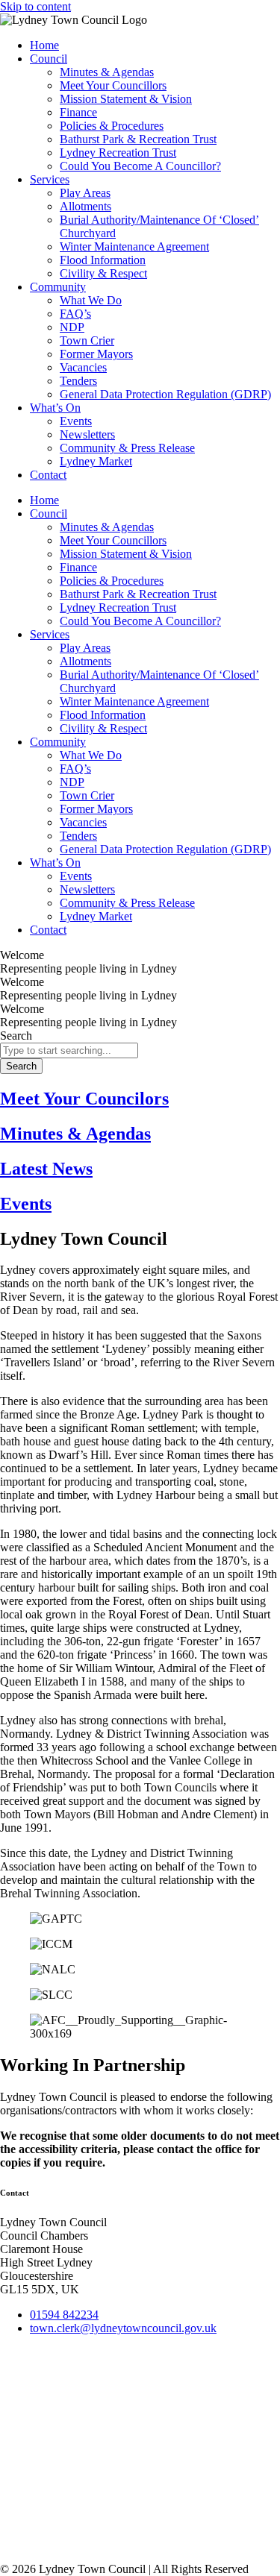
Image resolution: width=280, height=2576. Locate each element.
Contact (48, 475)
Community (58, 287)
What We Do (91, 300)
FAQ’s (75, 314)
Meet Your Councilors (84, 1099)
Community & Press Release (127, 448)
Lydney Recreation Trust (118, 153)
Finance (78, 112)
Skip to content (35, 6)
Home (44, 45)
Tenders (78, 381)
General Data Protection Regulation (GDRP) (165, 394)
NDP (72, 327)
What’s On (55, 408)
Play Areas (85, 193)
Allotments (85, 206)
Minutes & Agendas (107, 72)
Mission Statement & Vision (126, 99)
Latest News (46, 1169)
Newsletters (87, 434)
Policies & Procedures (112, 126)
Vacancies (83, 367)
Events (76, 421)
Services (50, 179)
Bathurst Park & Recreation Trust (138, 139)
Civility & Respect (103, 273)
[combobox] (69, 1050)
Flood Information (103, 260)
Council (49, 59)
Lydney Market (96, 461)
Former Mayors (96, 354)
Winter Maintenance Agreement (134, 246)
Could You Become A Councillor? (140, 166)
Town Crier (87, 340)
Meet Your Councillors (113, 85)
